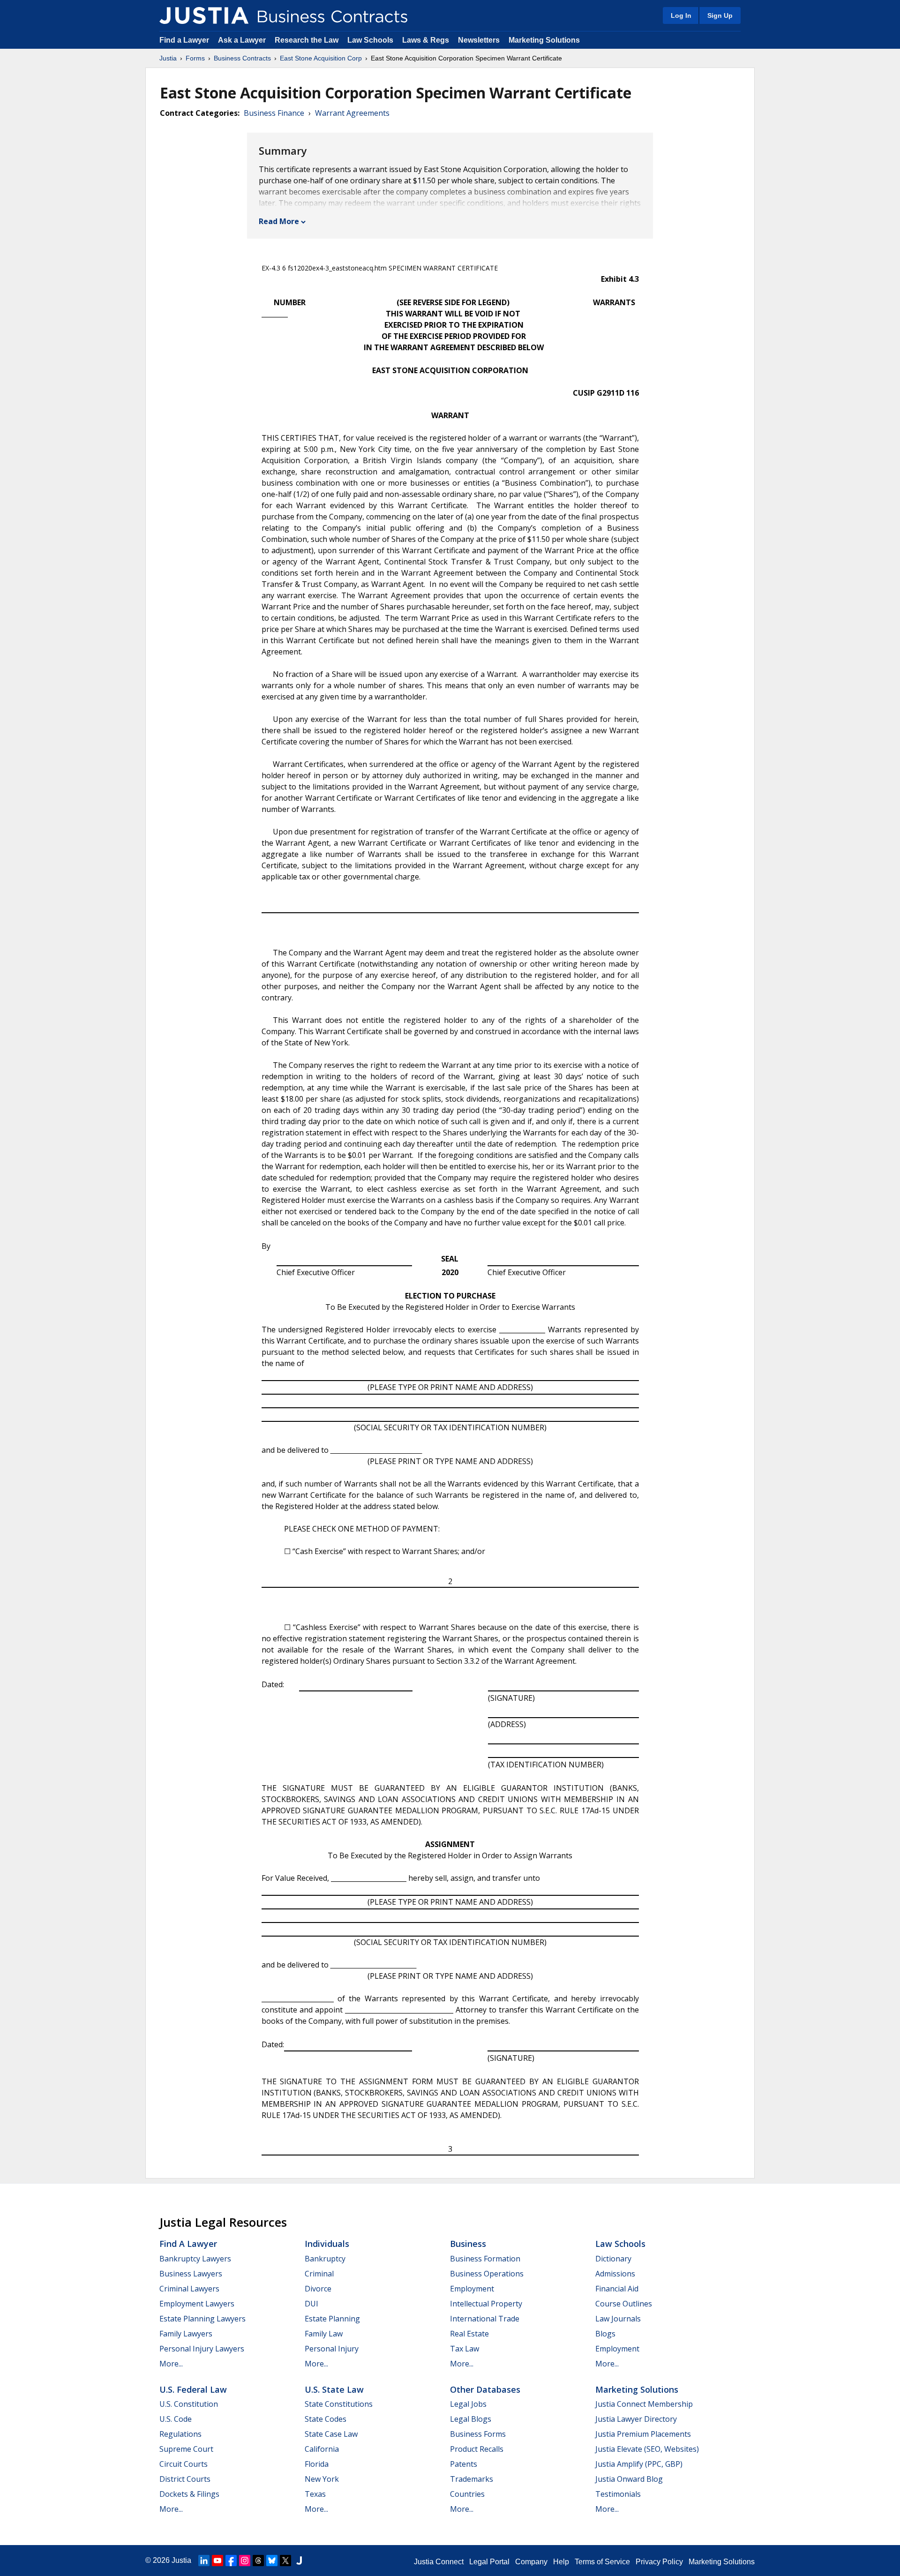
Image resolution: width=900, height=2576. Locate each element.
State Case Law (331, 2434)
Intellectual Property (486, 2304)
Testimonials (618, 2494)
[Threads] (258, 2561)
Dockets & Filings (189, 2494)
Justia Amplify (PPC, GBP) (639, 2464)
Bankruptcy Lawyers (195, 2259)
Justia (168, 58)
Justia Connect (439, 2562)
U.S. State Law (334, 2389)
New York (322, 2479)
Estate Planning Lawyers (202, 2319)
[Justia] (204, 15)
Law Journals (618, 2319)
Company (531, 2562)
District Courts (185, 2479)
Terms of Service (602, 2562)
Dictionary (613, 2259)
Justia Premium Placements (643, 2434)
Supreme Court (186, 2449)
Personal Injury (332, 2349)
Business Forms (478, 2434)
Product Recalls (477, 2449)
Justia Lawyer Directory (636, 2419)
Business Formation (485, 2259)
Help (561, 2562)
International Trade (485, 2319)
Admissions (615, 2274)
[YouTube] (217, 2561)
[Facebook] (231, 2561)
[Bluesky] (272, 2561)
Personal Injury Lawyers (202, 2349)
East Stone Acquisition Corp (321, 58)
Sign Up (720, 15)
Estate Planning (332, 2319)
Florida (317, 2464)
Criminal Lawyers (189, 2289)
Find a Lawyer (184, 40)
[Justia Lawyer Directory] (299, 2561)
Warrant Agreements (352, 113)
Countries (467, 2494)
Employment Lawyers (197, 2304)
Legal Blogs (471, 2419)
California (322, 2449)
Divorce (318, 2289)
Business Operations (487, 2274)
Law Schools (370, 40)
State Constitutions (339, 2404)
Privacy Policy (659, 2562)
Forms (195, 58)
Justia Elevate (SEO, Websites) (647, 2449)
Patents (464, 2464)
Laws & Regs (426, 40)
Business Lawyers (191, 2274)
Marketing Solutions (544, 40)
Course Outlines (624, 2304)
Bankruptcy (325, 2259)
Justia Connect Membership (644, 2404)
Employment (472, 2289)
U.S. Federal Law (193, 2389)
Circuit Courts (184, 2464)
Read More (279, 221)
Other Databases (485, 2389)
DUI (311, 2304)
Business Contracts (242, 58)
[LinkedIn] (204, 2561)
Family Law (324, 2334)
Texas (315, 2494)
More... (171, 2364)
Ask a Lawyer (243, 40)
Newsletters (479, 40)
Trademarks (472, 2479)
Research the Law (307, 40)
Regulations (180, 2434)
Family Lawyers (186, 2334)
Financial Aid (617, 2289)
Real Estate (469, 2334)
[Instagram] (245, 2561)
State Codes (326, 2419)
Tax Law (465, 2349)
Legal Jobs (468, 2404)
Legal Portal (489, 2562)
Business (468, 2244)
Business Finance (274, 113)
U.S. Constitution (189, 2404)
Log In (681, 15)
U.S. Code (176, 2419)
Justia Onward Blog (629, 2479)
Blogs (605, 2334)
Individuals (327, 2244)
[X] (285, 2561)
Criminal (319, 2274)
